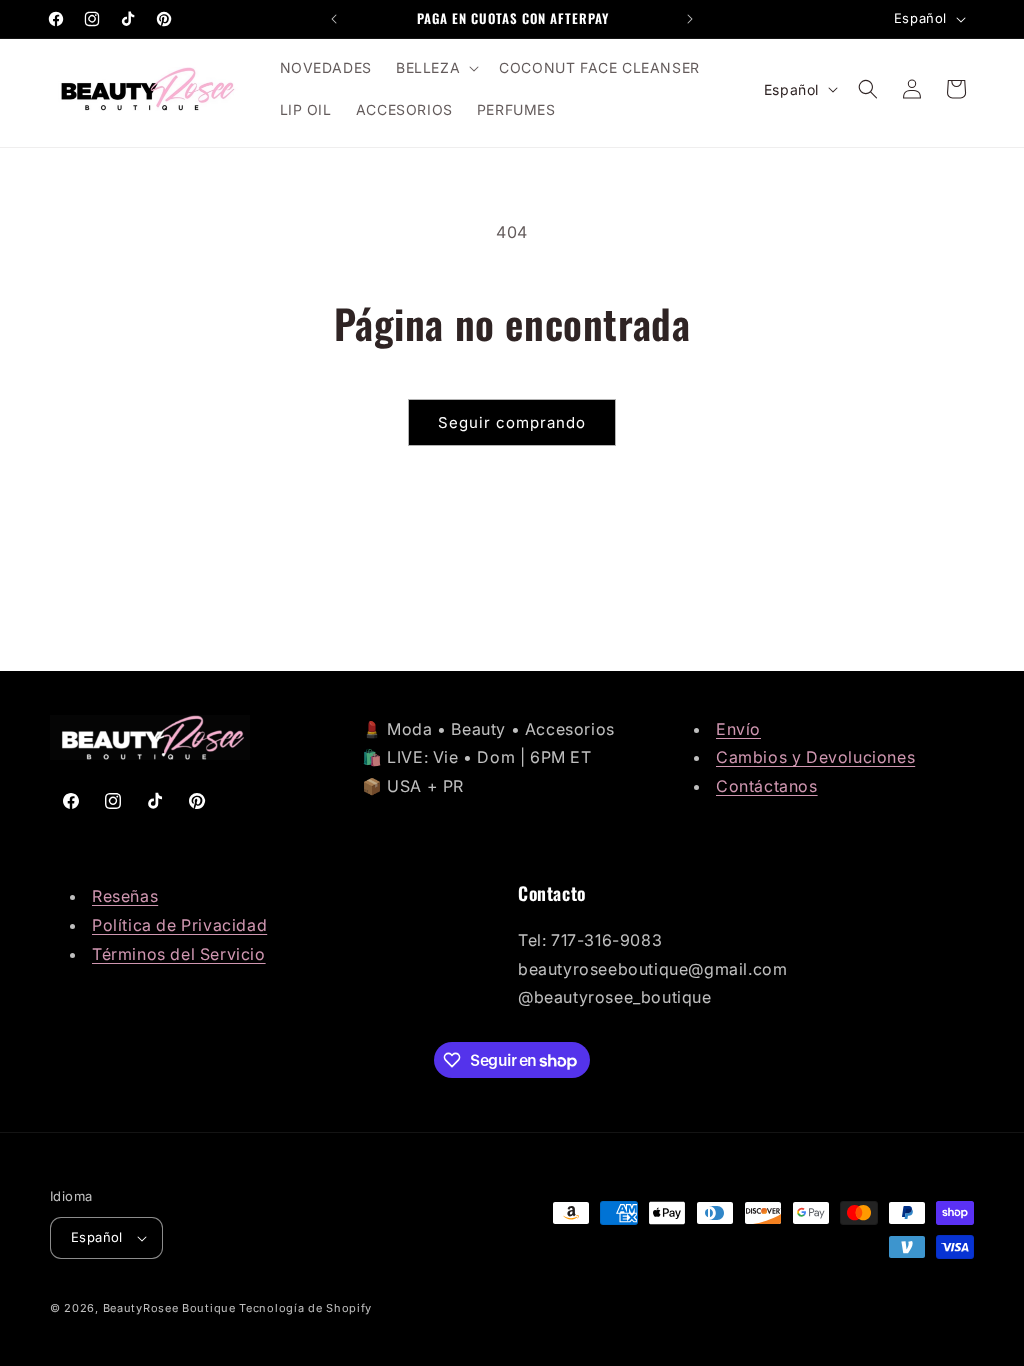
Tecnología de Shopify (305, 1308)
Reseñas (125, 896)
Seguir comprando (512, 422)
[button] (435, 68)
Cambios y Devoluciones (815, 757)
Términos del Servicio (179, 954)
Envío (738, 729)
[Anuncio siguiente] (690, 19)
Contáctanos (767, 786)
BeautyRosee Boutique (169, 1308)
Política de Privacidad (179, 925)
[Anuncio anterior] (334, 19)
